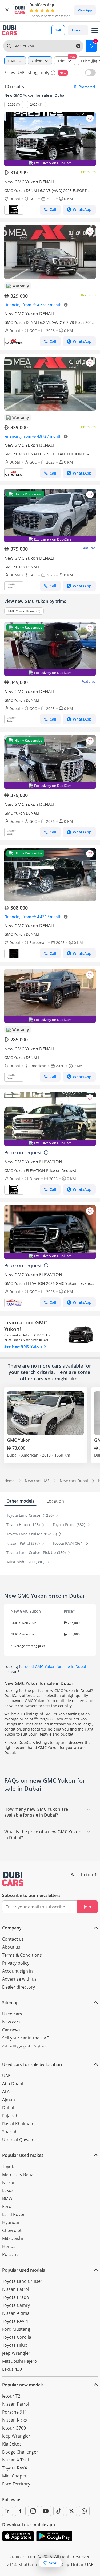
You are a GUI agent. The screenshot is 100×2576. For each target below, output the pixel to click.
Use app (78, 30)
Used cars (12, 2014)
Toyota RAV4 (15, 2468)
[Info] (53, 73)
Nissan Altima (16, 2313)
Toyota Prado (16, 2297)
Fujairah (10, 2116)
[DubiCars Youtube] (46, 2511)
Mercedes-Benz (17, 2174)
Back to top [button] (82, 1875)
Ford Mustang (16, 2329)
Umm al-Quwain (18, 2140)
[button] (7, 10)
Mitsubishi (13, 2238)
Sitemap (10, 2003)
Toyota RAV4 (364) (69, 1543)
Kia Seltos (12, 2444)
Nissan (9, 2182)
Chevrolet (12, 2230)
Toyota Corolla (17, 2337)
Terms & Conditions (22, 1955)
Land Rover (13, 2214)
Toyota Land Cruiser (22, 2281)
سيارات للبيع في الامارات (24, 2047)
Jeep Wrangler (16, 2353)
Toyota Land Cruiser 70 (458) (32, 1534)
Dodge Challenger (20, 2452)
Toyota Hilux (15, 2345)
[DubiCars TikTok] (59, 2511)
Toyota (9, 2166)
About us (11, 1947)
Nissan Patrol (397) (24, 1543)
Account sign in (17, 1971)
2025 (34, 105)
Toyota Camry (16, 2305)
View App (85, 10)
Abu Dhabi (13, 2084)
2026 (11, 105)
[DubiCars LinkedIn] (7, 2511)
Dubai (8, 2108)
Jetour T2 (11, 2396)
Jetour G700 (14, 2428)
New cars (11, 2022)
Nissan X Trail (15, 2460)
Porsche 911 (15, 2412)
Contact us (13, 1939)
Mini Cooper (14, 2476)
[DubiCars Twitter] (71, 2511)
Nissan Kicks (15, 2420)
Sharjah (10, 2132)
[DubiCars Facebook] (20, 2511)
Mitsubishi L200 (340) (26, 1562)
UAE (6, 2076)
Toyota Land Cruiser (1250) (31, 1515)
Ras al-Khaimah (18, 2124)
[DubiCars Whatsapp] (84, 2511)
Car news (11, 2030)
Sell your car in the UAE (25, 2038)
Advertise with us (19, 1979)
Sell (58, 30)
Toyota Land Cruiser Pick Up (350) (37, 1553)
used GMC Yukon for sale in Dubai (56, 1667)
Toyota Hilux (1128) (24, 1525)
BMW (7, 2198)
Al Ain (8, 2092)
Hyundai (11, 2222)
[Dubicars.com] (13, 1879)
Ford (7, 2206)
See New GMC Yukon (24, 1346)
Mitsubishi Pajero (20, 2361)
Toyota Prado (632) (69, 1525)
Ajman (9, 2100)
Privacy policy (16, 1963)
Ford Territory (16, 2484)
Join (87, 1907)
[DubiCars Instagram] (33, 2511)
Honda (9, 2246)
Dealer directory (19, 1987)
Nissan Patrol (16, 2289)
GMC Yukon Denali (22, 611)
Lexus (8, 2190)
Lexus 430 (12, 2369)
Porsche (10, 2254)
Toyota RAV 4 (15, 2321)
